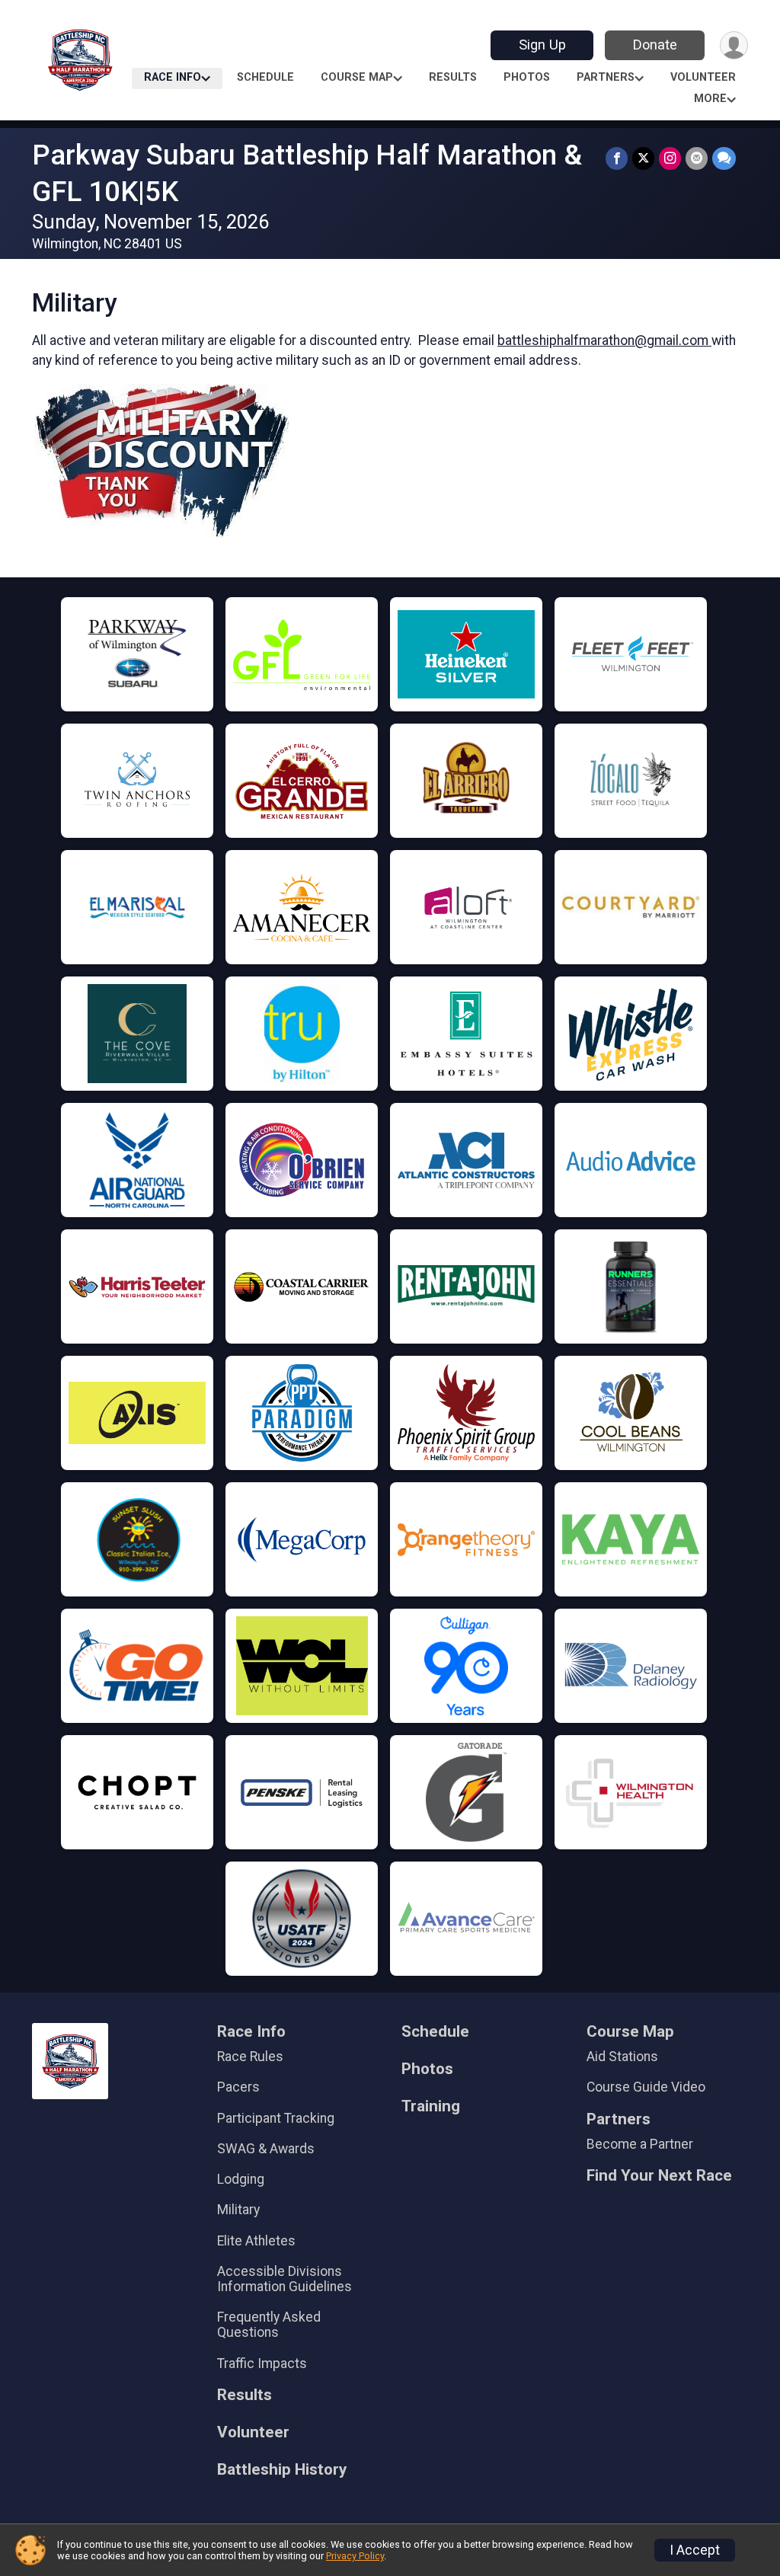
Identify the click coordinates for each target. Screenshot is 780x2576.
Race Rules (250, 2057)
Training (431, 2106)
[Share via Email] (697, 158)
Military (238, 2210)
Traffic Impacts (262, 2363)
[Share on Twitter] (643, 158)
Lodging (241, 2179)
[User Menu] (734, 45)
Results (453, 77)
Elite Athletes (256, 2241)
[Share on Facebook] (617, 158)
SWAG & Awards (266, 2149)
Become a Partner (640, 2144)
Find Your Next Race (659, 2176)
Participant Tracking (276, 2118)
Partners (606, 77)
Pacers (238, 2087)
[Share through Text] (724, 158)
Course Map (357, 77)
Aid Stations (622, 2057)
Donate (655, 45)
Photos (527, 77)
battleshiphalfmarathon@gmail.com (604, 340)
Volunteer (703, 77)
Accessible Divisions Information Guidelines (285, 2279)
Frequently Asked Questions (269, 2325)
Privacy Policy (355, 2556)
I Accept (695, 2550)
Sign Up (542, 45)
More (710, 99)
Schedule (265, 77)
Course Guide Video (646, 2087)
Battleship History (282, 2470)
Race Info (173, 77)
